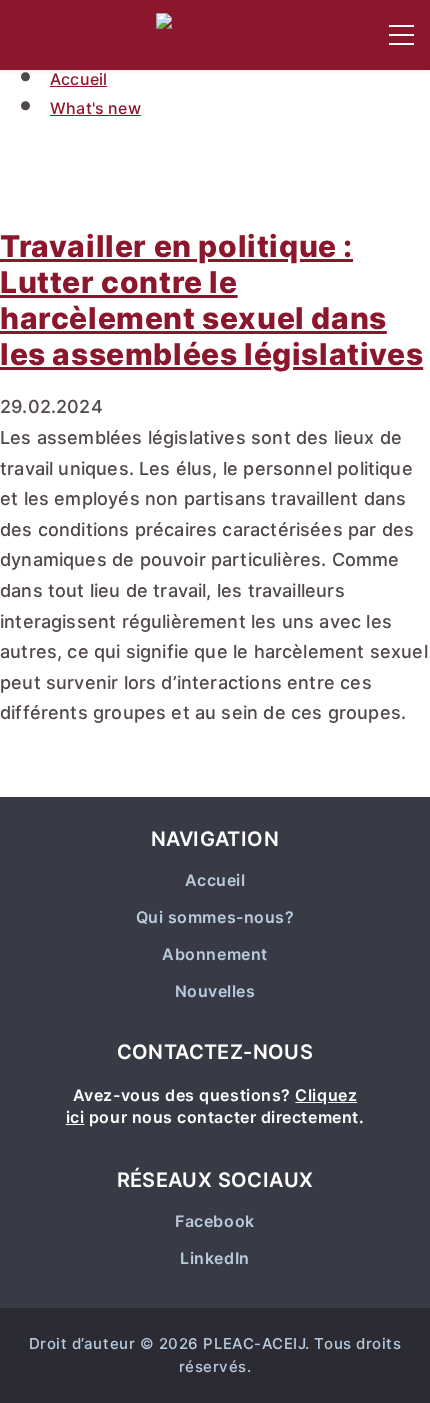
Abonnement (214, 954)
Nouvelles (215, 991)
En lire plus (85, 775)
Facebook (214, 1221)
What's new (95, 108)
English (31, 34)
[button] (401, 35)
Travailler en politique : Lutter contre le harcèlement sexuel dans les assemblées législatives (211, 300)
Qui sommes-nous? (215, 917)
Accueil (78, 79)
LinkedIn (214, 1258)
